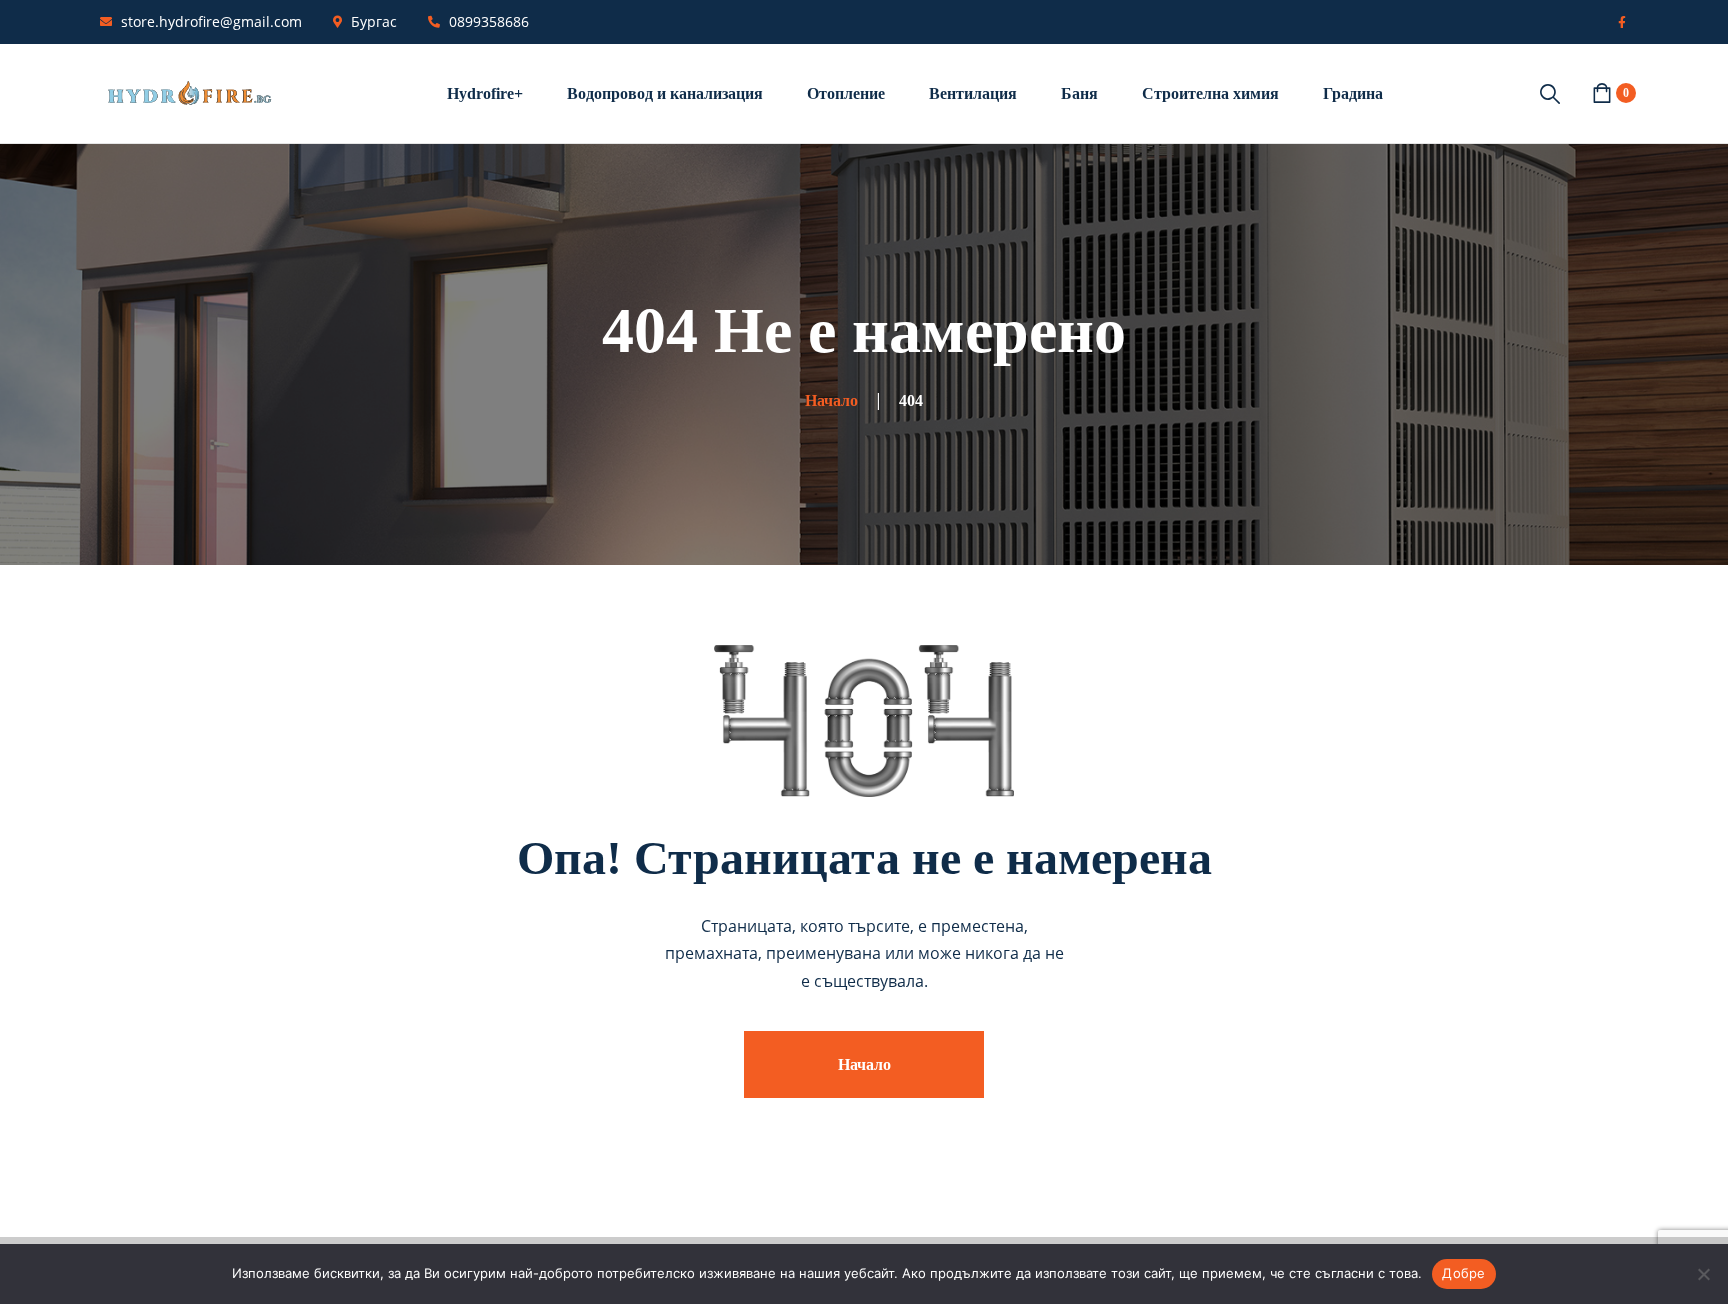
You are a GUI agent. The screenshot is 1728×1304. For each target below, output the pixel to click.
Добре (1463, 1273)
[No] (1703, 1274)
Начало (864, 1064)
